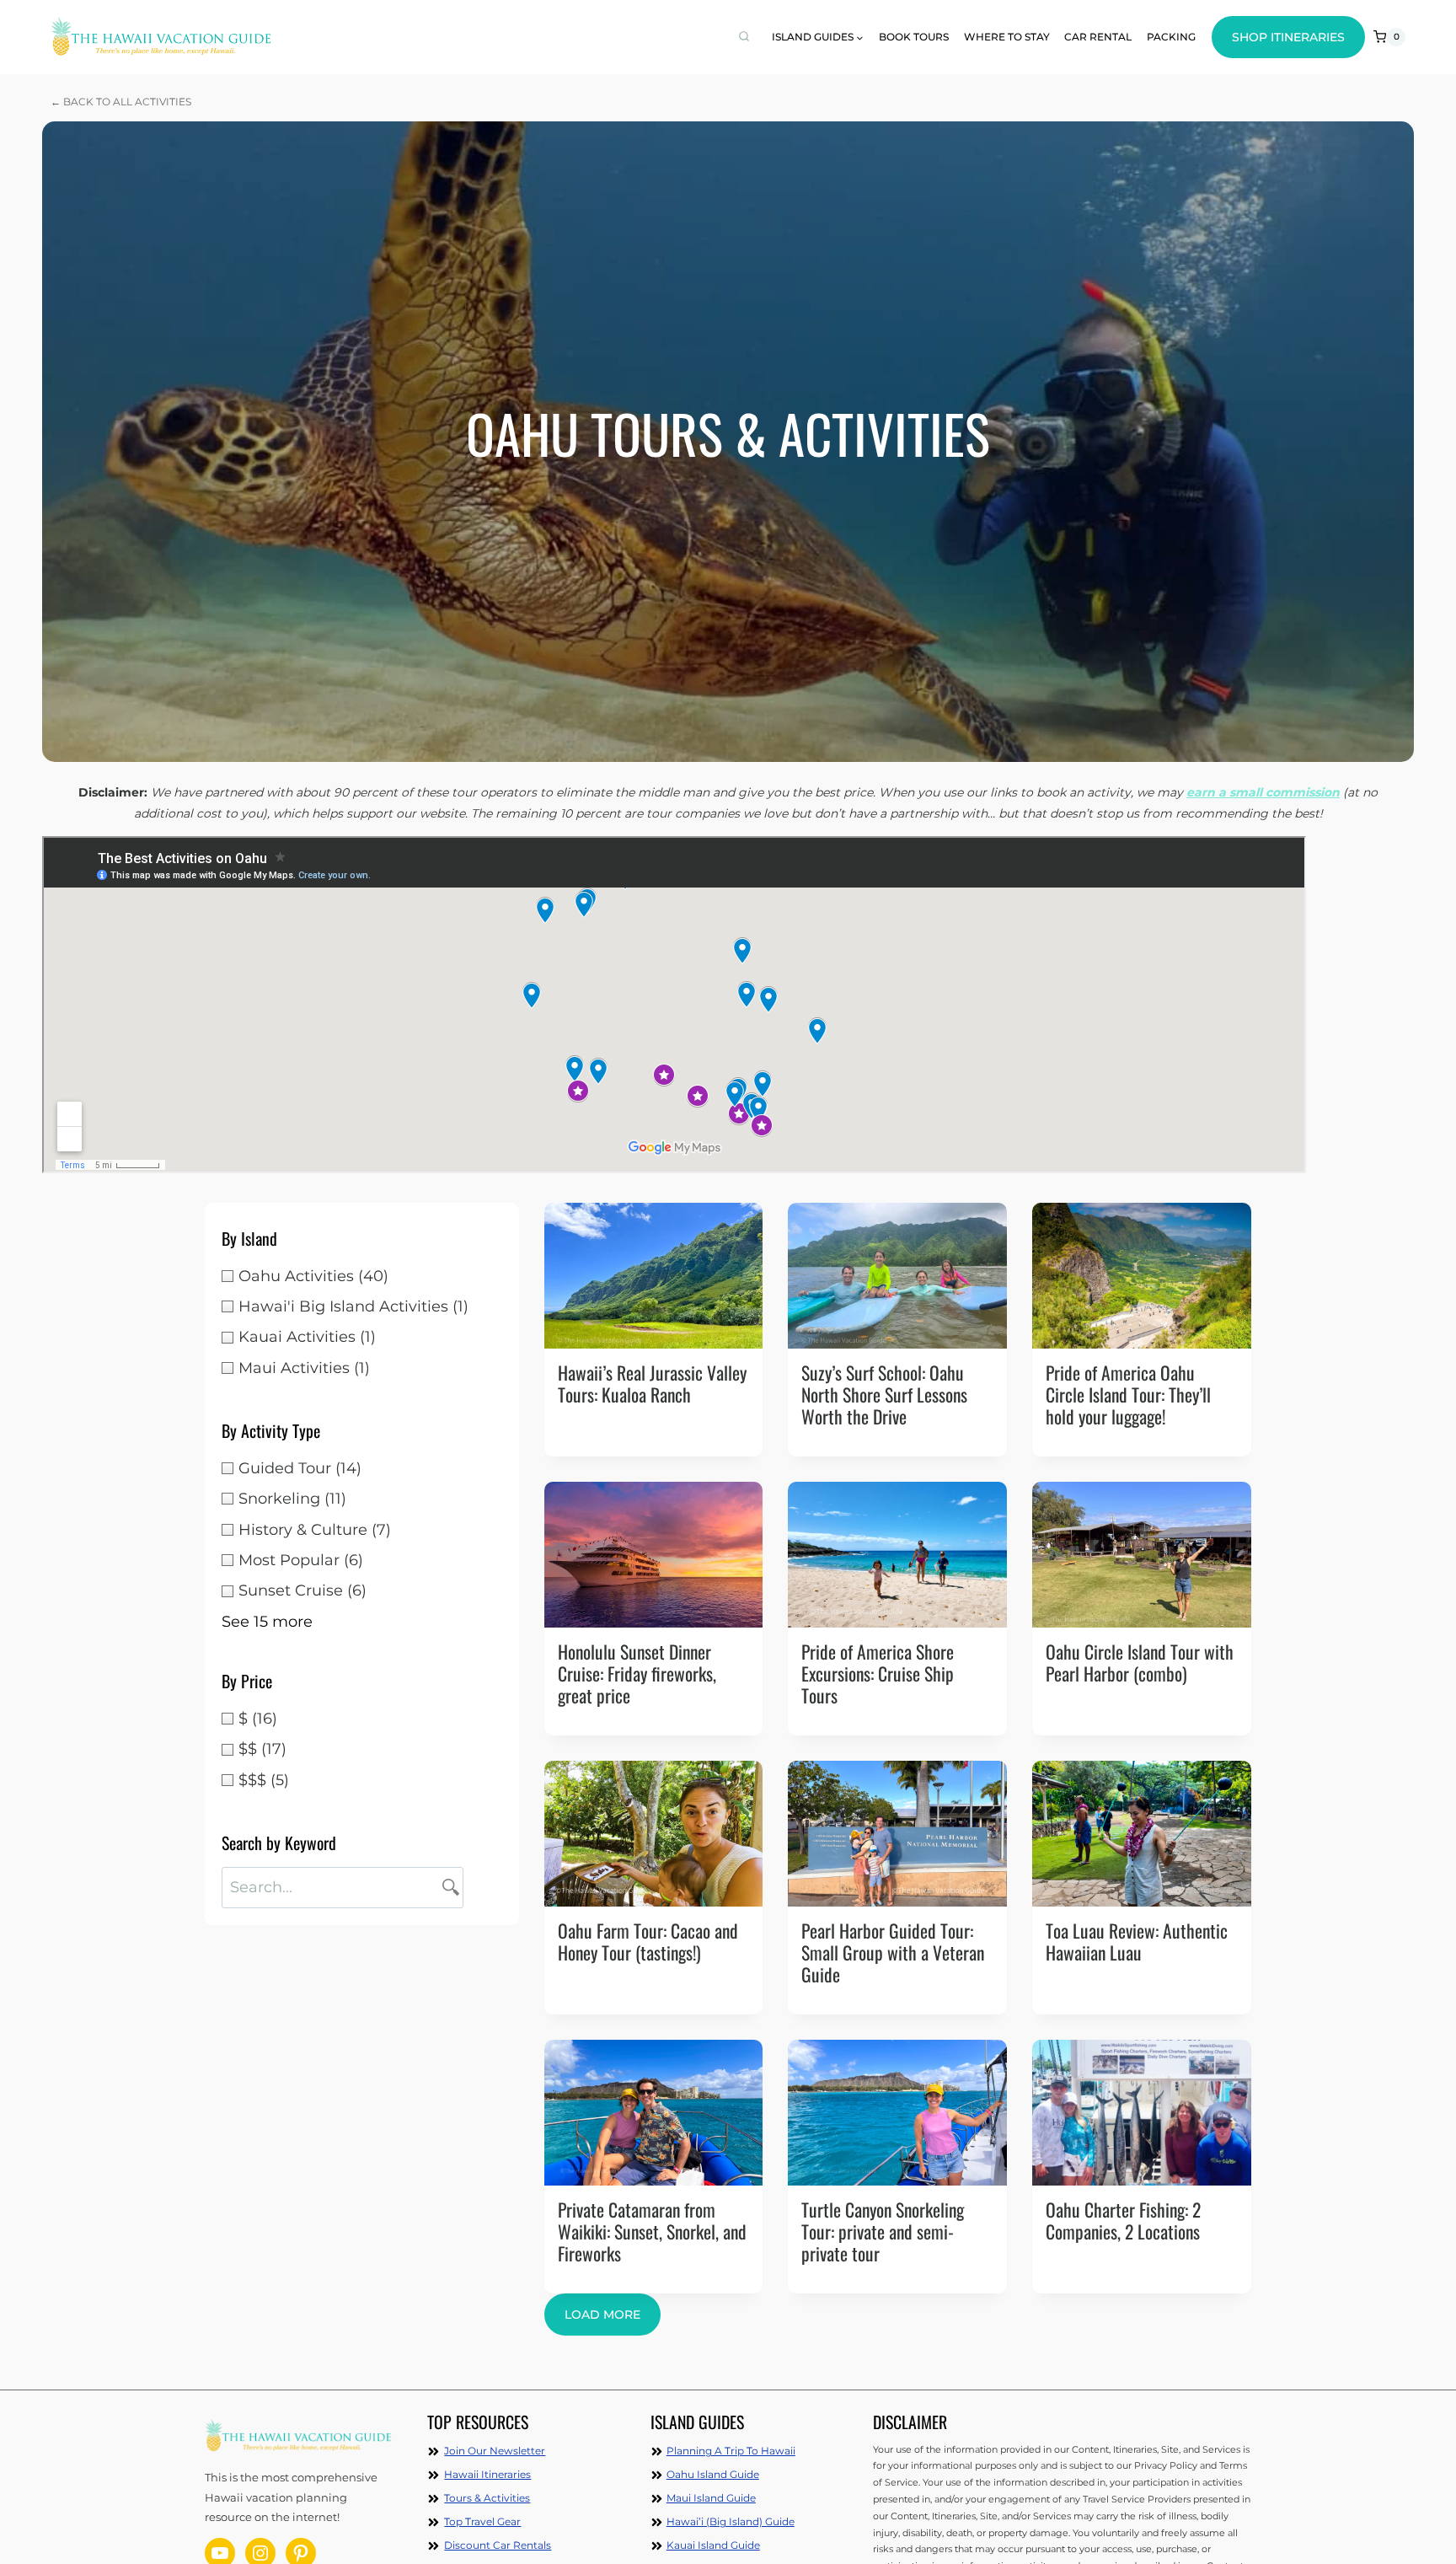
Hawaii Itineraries (487, 2474)
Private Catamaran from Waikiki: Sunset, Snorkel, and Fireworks (652, 2231)
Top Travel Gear (482, 2521)
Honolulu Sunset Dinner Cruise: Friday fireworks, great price (637, 1673)
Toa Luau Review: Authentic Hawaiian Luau (1137, 1941)
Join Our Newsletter (495, 2451)
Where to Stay (1007, 37)
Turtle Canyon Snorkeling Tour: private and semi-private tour (883, 2231)
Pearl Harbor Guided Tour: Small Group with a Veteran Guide (893, 1952)
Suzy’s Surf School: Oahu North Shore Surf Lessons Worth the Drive (884, 1394)
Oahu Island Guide (713, 2474)
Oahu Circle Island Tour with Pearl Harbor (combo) (1140, 1662)
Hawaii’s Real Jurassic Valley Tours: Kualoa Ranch (652, 1383)
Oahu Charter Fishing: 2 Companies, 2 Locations (1123, 2220)
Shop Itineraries (1288, 37)
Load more (602, 2315)
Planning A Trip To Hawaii (731, 2451)
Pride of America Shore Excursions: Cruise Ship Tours (878, 1673)
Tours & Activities (487, 2498)
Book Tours (914, 37)
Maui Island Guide (711, 2498)
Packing (1171, 37)
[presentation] (654, 1276)
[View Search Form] (744, 37)
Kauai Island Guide (713, 2545)
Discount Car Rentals (498, 2545)
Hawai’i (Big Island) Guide (731, 2521)
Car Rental (1098, 37)
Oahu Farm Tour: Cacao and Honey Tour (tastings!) (648, 1941)
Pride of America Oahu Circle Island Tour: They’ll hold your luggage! (1128, 1394)
